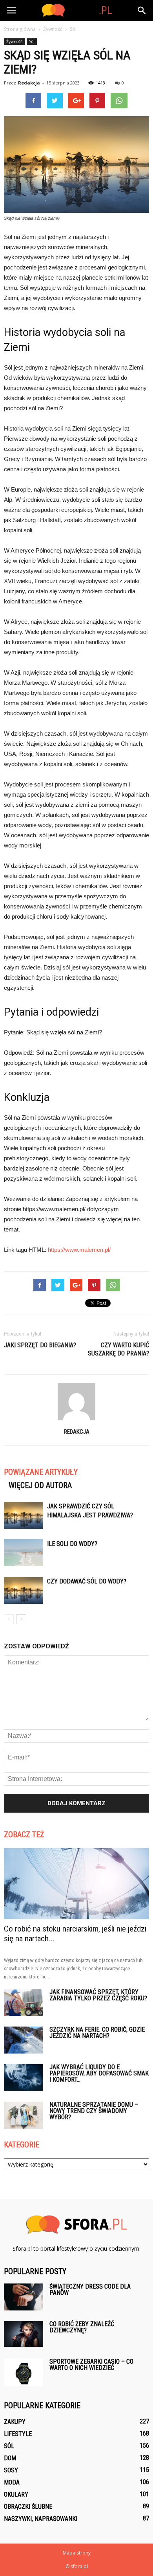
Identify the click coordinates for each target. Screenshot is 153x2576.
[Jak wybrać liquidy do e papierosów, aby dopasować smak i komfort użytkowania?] (24, 2078)
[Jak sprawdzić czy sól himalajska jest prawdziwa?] (24, 1515)
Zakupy (15, 2422)
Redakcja (29, 83)
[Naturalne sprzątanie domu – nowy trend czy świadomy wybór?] (24, 2115)
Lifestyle (18, 2434)
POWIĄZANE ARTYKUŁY (41, 1472)
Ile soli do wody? (72, 1544)
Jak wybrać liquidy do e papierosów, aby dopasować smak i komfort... (99, 2073)
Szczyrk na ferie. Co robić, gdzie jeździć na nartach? (97, 2033)
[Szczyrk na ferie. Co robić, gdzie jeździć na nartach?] (24, 2040)
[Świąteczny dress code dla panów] (24, 2297)
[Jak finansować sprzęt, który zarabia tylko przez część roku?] (24, 2002)
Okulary (16, 2494)
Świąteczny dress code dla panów (90, 2290)
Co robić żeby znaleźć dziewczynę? (82, 2327)
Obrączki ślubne (28, 2507)
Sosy (11, 2470)
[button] (142, 11)
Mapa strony (77, 2553)
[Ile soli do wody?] (24, 1553)
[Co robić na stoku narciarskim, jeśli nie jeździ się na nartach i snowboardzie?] (76, 1884)
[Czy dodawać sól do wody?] (24, 1590)
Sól (32, 41)
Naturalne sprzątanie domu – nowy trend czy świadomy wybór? (94, 2111)
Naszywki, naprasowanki (41, 2519)
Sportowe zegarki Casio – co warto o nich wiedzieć (91, 2365)
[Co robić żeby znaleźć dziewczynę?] (24, 2334)
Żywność (14, 41)
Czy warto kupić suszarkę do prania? (118, 1349)
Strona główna (20, 29)
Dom (10, 2458)
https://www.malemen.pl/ (79, 1250)
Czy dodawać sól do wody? (87, 1581)
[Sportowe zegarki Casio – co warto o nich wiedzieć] (24, 2372)
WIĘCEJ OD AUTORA (40, 1485)
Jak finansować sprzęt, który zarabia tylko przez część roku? (98, 1995)
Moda (12, 2482)
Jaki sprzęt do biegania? (40, 1345)
